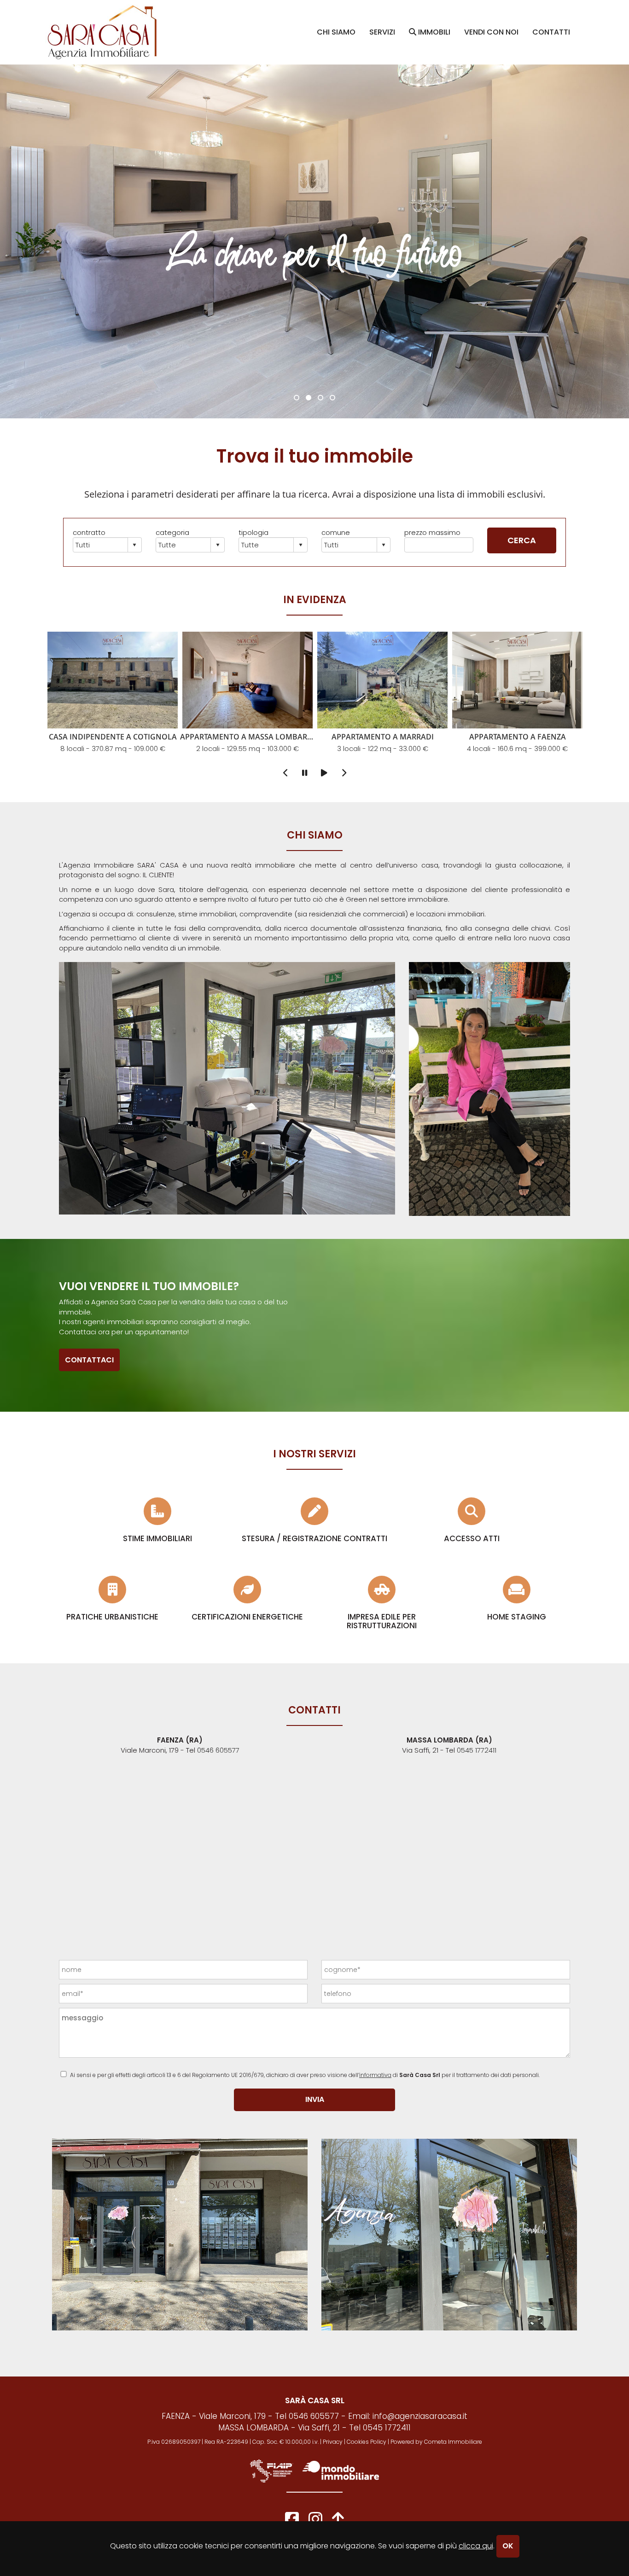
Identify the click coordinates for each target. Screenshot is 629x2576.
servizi (382, 32)
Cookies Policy (367, 2442)
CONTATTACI (89, 1360)
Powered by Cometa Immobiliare (436, 2442)
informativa (375, 2075)
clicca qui (476, 2546)
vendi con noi (491, 32)
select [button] (134, 545)
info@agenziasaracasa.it (420, 2416)
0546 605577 (218, 1750)
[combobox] (101, 545)
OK (508, 2546)
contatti (551, 32)
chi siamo (336, 32)
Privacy (333, 2442)
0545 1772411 (477, 1750)
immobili (433, 32)
